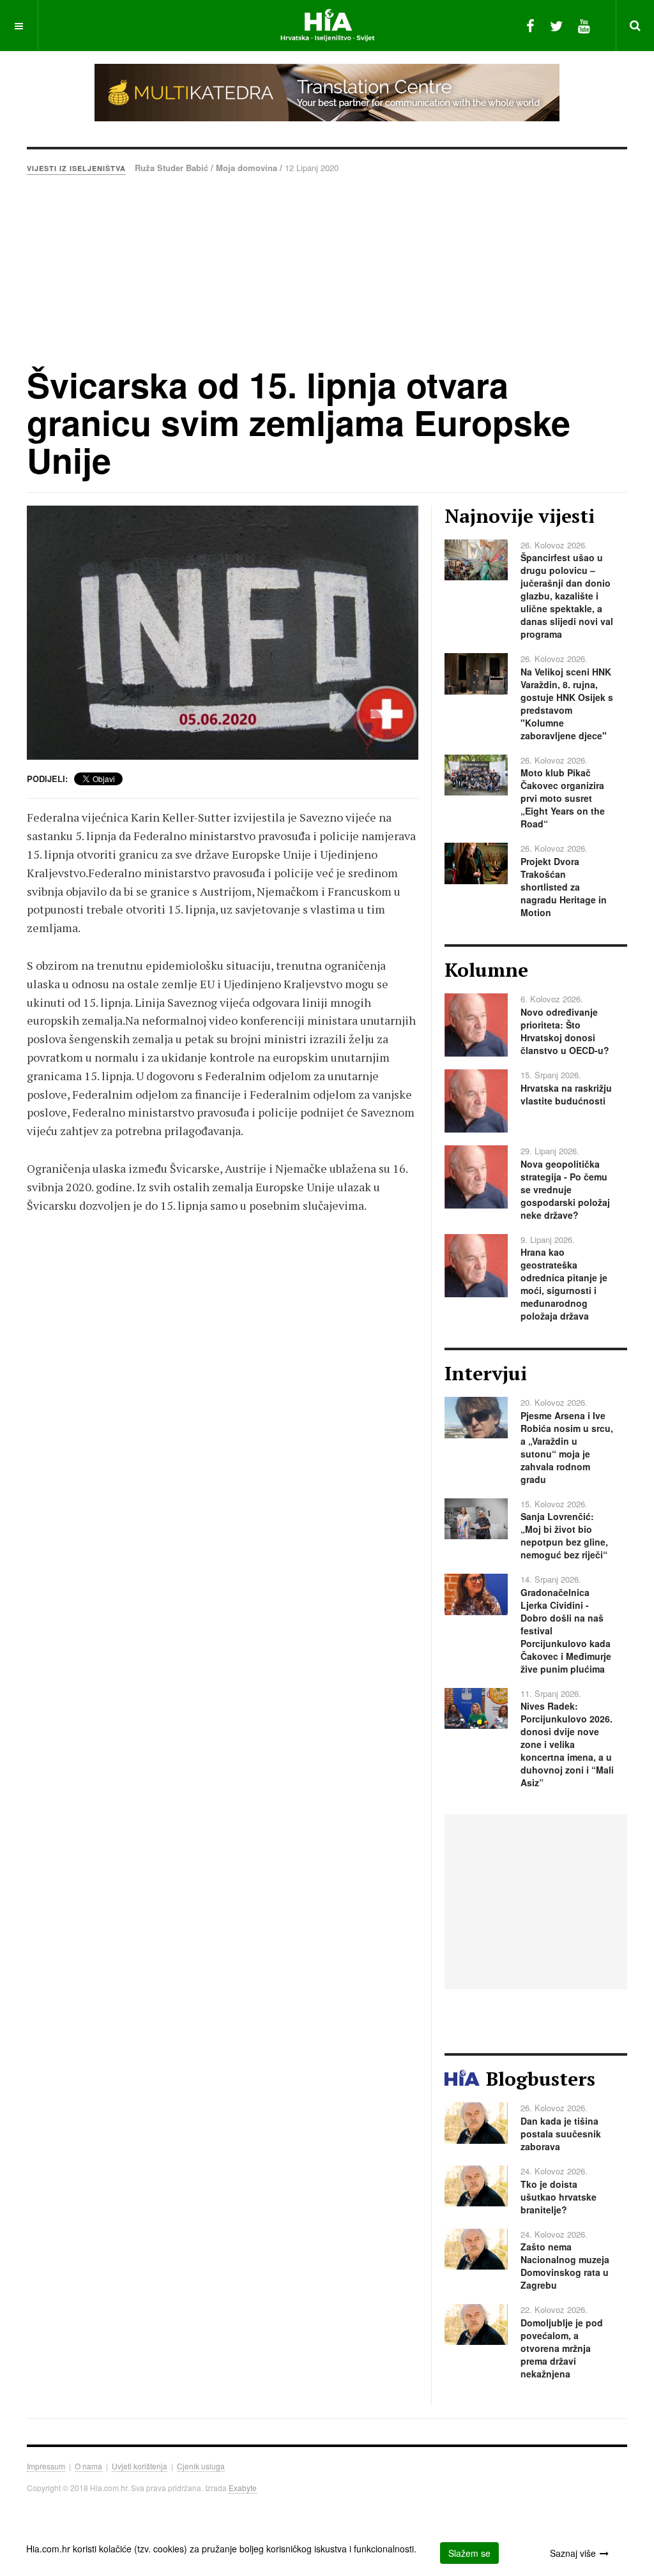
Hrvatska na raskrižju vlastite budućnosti (566, 1094)
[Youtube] (584, 25)
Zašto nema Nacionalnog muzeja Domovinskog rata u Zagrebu (565, 2266)
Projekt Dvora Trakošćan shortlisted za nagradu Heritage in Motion (564, 887)
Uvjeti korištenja (140, 2466)
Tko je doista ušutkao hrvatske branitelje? (559, 2197)
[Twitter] (556, 25)
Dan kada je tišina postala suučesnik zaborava (561, 2134)
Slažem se (469, 2553)
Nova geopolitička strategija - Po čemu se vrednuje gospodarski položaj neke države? (565, 1189)
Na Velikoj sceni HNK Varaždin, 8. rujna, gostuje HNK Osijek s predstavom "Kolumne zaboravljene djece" (567, 704)
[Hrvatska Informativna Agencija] (327, 25)
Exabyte (243, 2488)
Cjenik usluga (201, 2466)
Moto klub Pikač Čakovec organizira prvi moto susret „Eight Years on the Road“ (563, 798)
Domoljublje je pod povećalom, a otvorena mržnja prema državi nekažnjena (562, 2348)
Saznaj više (573, 2553)
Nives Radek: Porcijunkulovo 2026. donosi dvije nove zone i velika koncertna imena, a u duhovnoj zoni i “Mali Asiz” (567, 1744)
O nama (88, 2466)
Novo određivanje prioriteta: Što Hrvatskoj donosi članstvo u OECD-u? (565, 1031)
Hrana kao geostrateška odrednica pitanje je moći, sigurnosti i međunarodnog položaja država (564, 1284)
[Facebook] (530, 25)
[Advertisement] (327, 270)
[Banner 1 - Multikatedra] (327, 93)
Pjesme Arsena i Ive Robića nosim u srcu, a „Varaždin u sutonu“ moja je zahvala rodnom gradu (567, 1447)
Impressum (46, 2466)
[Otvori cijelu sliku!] (223, 633)
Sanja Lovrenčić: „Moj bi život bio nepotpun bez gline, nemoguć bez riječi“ (564, 1535)
